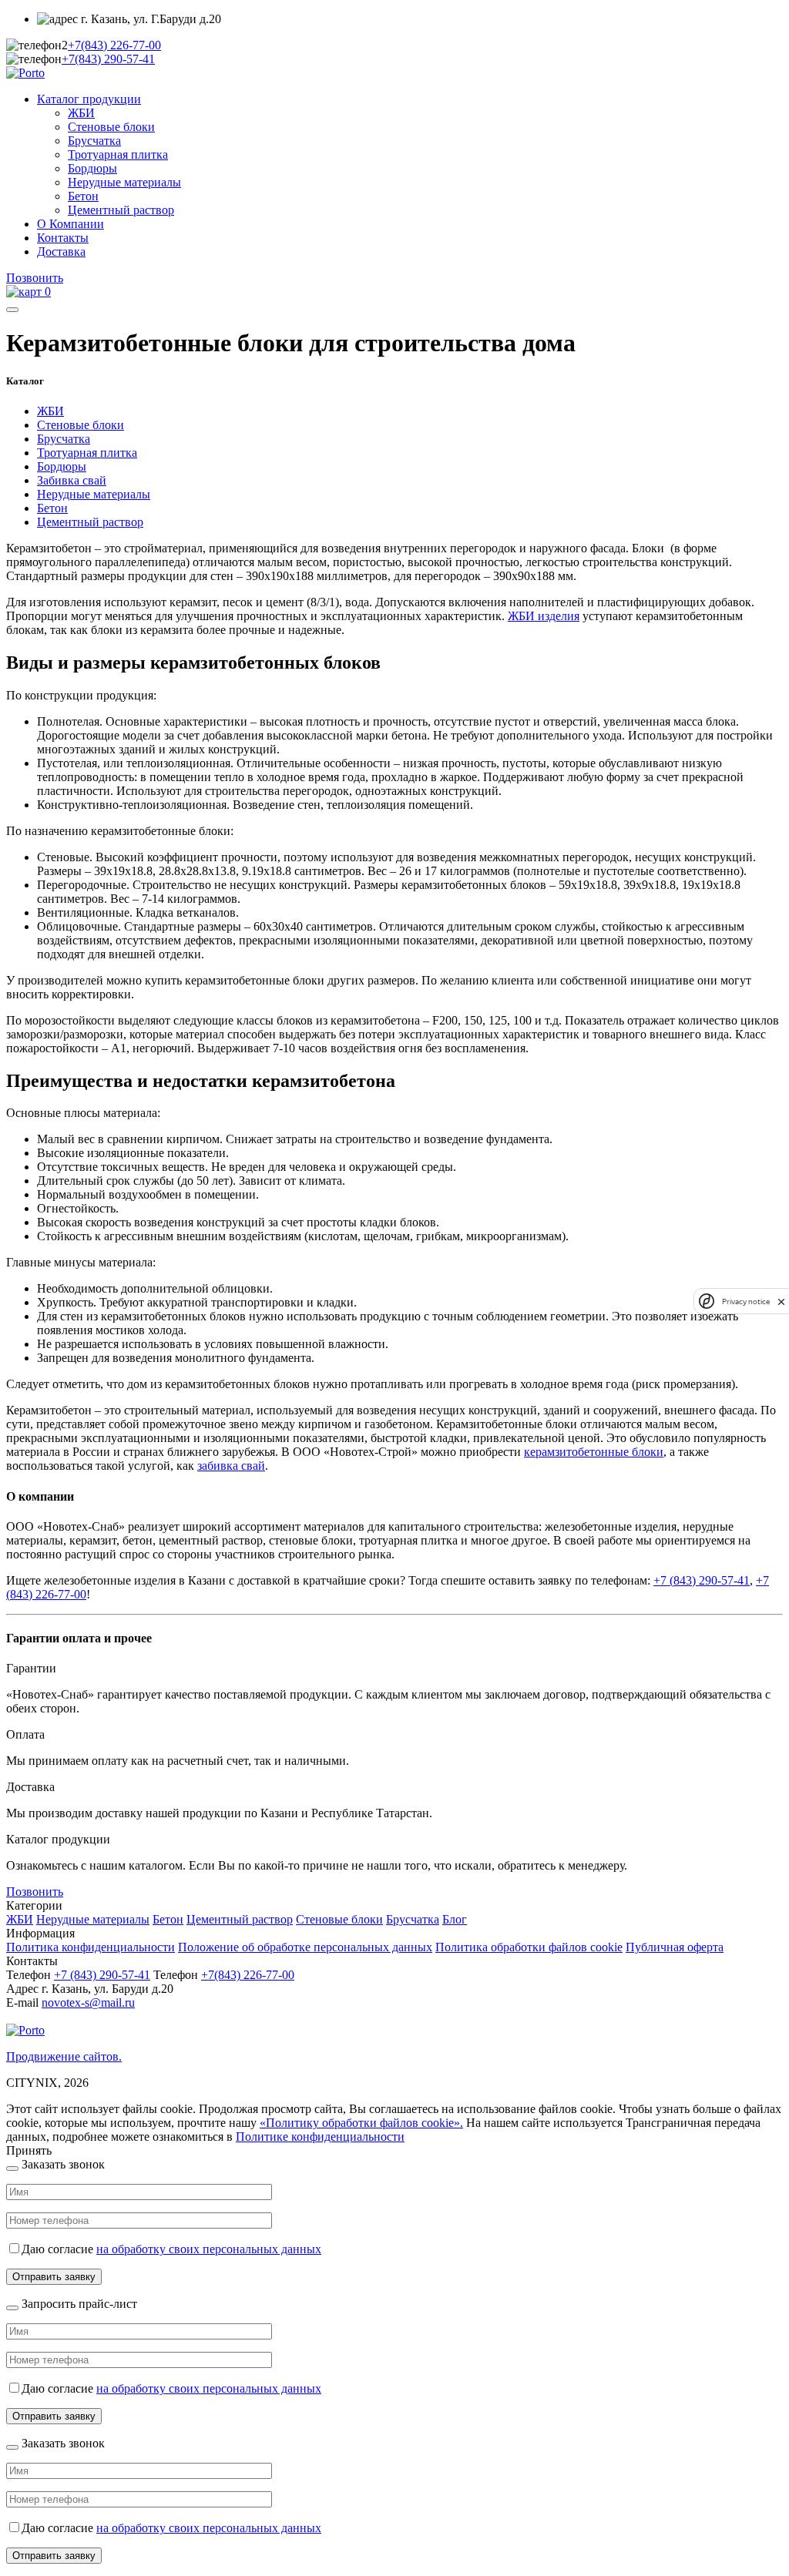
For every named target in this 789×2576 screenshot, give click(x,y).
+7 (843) (102, 1975)
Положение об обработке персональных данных (305, 1947)
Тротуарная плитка (118, 154)
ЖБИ (81, 113)
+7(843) (114, 45)
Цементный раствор (121, 210)
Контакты (63, 238)
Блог (455, 1919)
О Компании (71, 224)
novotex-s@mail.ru (88, 2002)
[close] (781, 1301)
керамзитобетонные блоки (594, 1452)
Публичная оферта (675, 1947)
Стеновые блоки (111, 127)
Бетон (83, 196)
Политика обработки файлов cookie (529, 1947)
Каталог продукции (89, 99)
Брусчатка (94, 141)
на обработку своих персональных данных (209, 2249)
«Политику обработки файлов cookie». (361, 2123)
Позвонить (35, 278)
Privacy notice (746, 1301)
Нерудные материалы (124, 182)
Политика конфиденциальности (91, 1947)
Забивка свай (72, 480)
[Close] (12, 2168)
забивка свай (231, 1466)
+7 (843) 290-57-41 (702, 1580)
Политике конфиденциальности (320, 2137)
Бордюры (92, 168)
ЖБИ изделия (544, 616)
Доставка (61, 252)
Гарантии (31, 1668)
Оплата (25, 1734)
